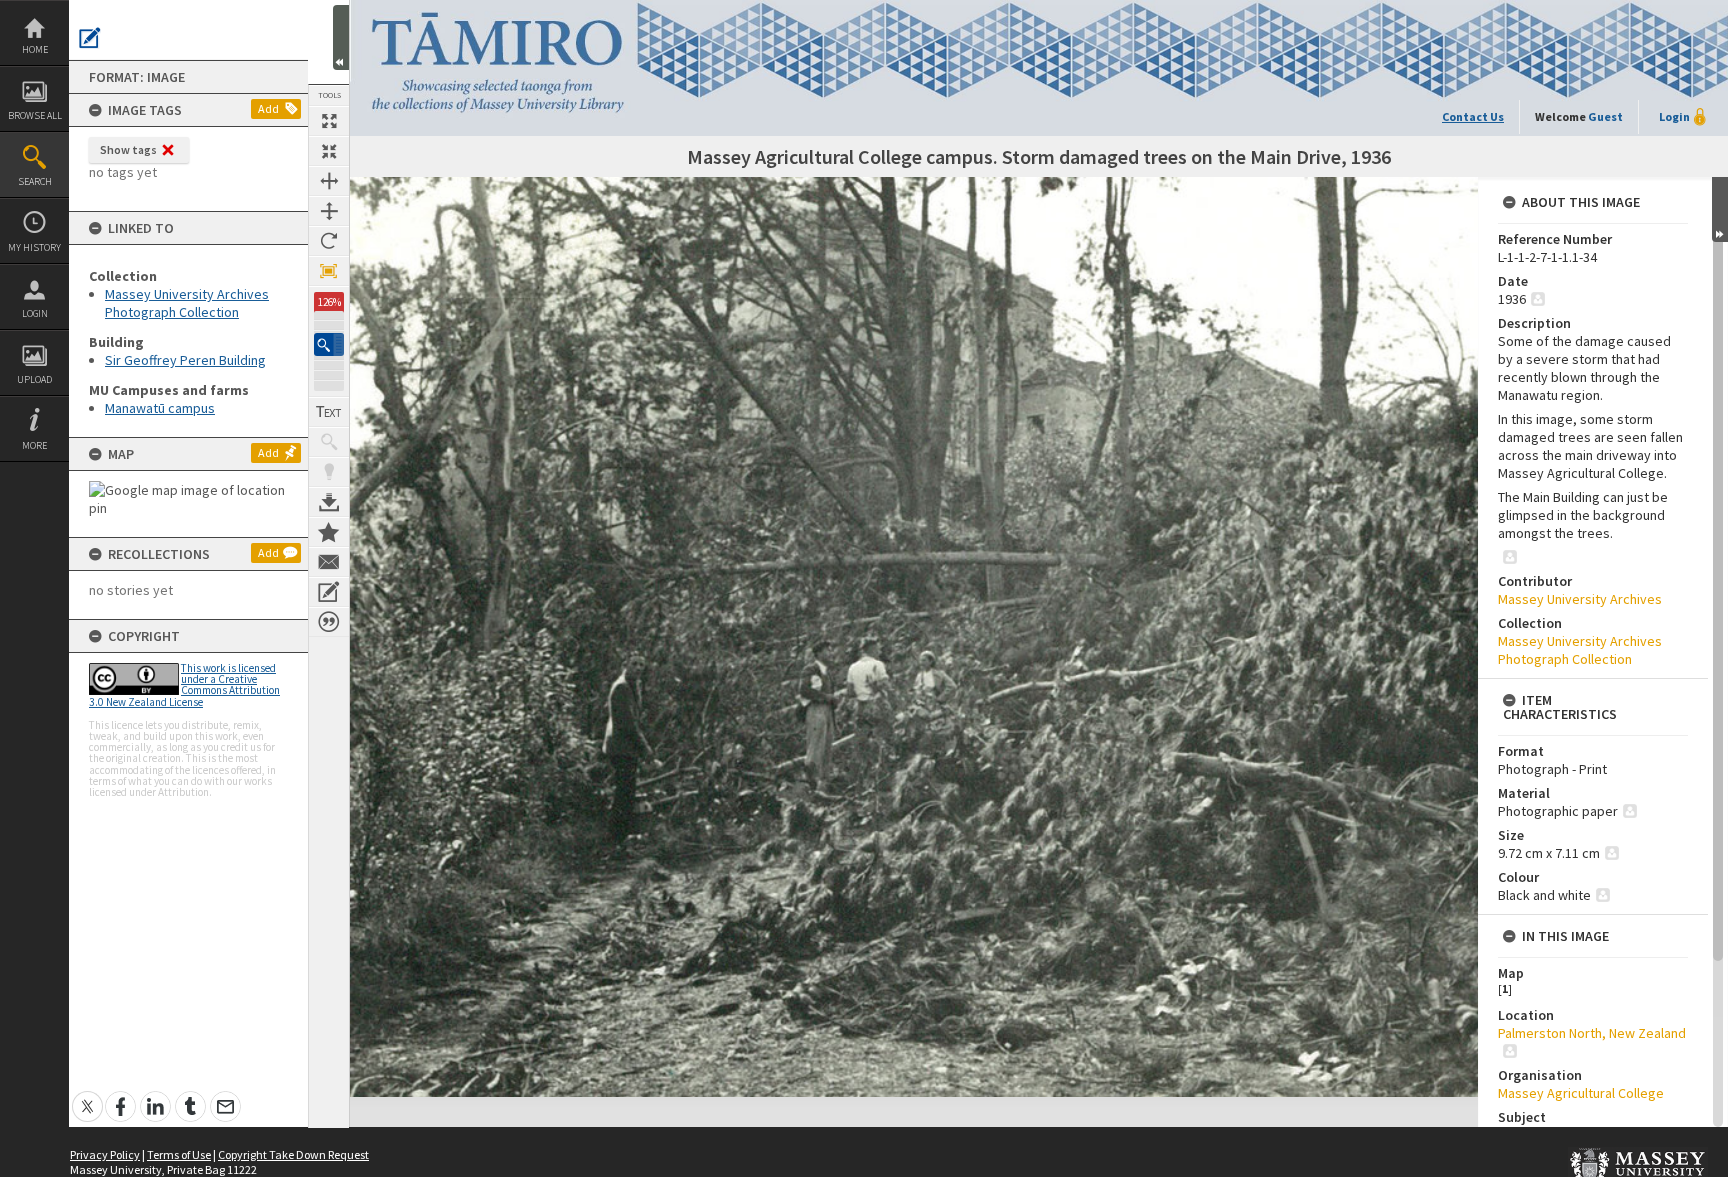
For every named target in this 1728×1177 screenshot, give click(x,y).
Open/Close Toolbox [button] (341, 37)
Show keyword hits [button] (329, 442)
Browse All (35, 115)
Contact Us (1473, 116)
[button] (329, 344)
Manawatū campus (160, 408)
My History (34, 247)
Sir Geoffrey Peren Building (185, 360)
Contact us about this (329, 562)
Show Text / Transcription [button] (329, 412)
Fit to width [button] (329, 181)
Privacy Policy (105, 1154)
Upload (34, 379)
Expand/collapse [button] (1720, 209)
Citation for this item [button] (329, 622)
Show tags (128, 149)
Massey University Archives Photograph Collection (187, 303)
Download (329, 502)
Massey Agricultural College (1581, 1093)
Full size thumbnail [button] (329, 121)
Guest (1605, 116)
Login (35, 313)
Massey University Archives (1580, 599)
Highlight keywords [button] (329, 472)
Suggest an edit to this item (90, 38)
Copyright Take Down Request (293, 1154)
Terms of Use (179, 1154)
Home (35, 49)
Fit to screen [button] (329, 151)
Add (268, 108)
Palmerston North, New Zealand (1592, 1033)
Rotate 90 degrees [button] (329, 241)
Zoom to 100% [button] (329, 271)
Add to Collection (329, 532)
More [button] (34, 445)
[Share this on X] (87, 1095)
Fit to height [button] (329, 211)
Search (35, 181)
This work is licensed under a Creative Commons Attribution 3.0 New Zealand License (184, 685)
